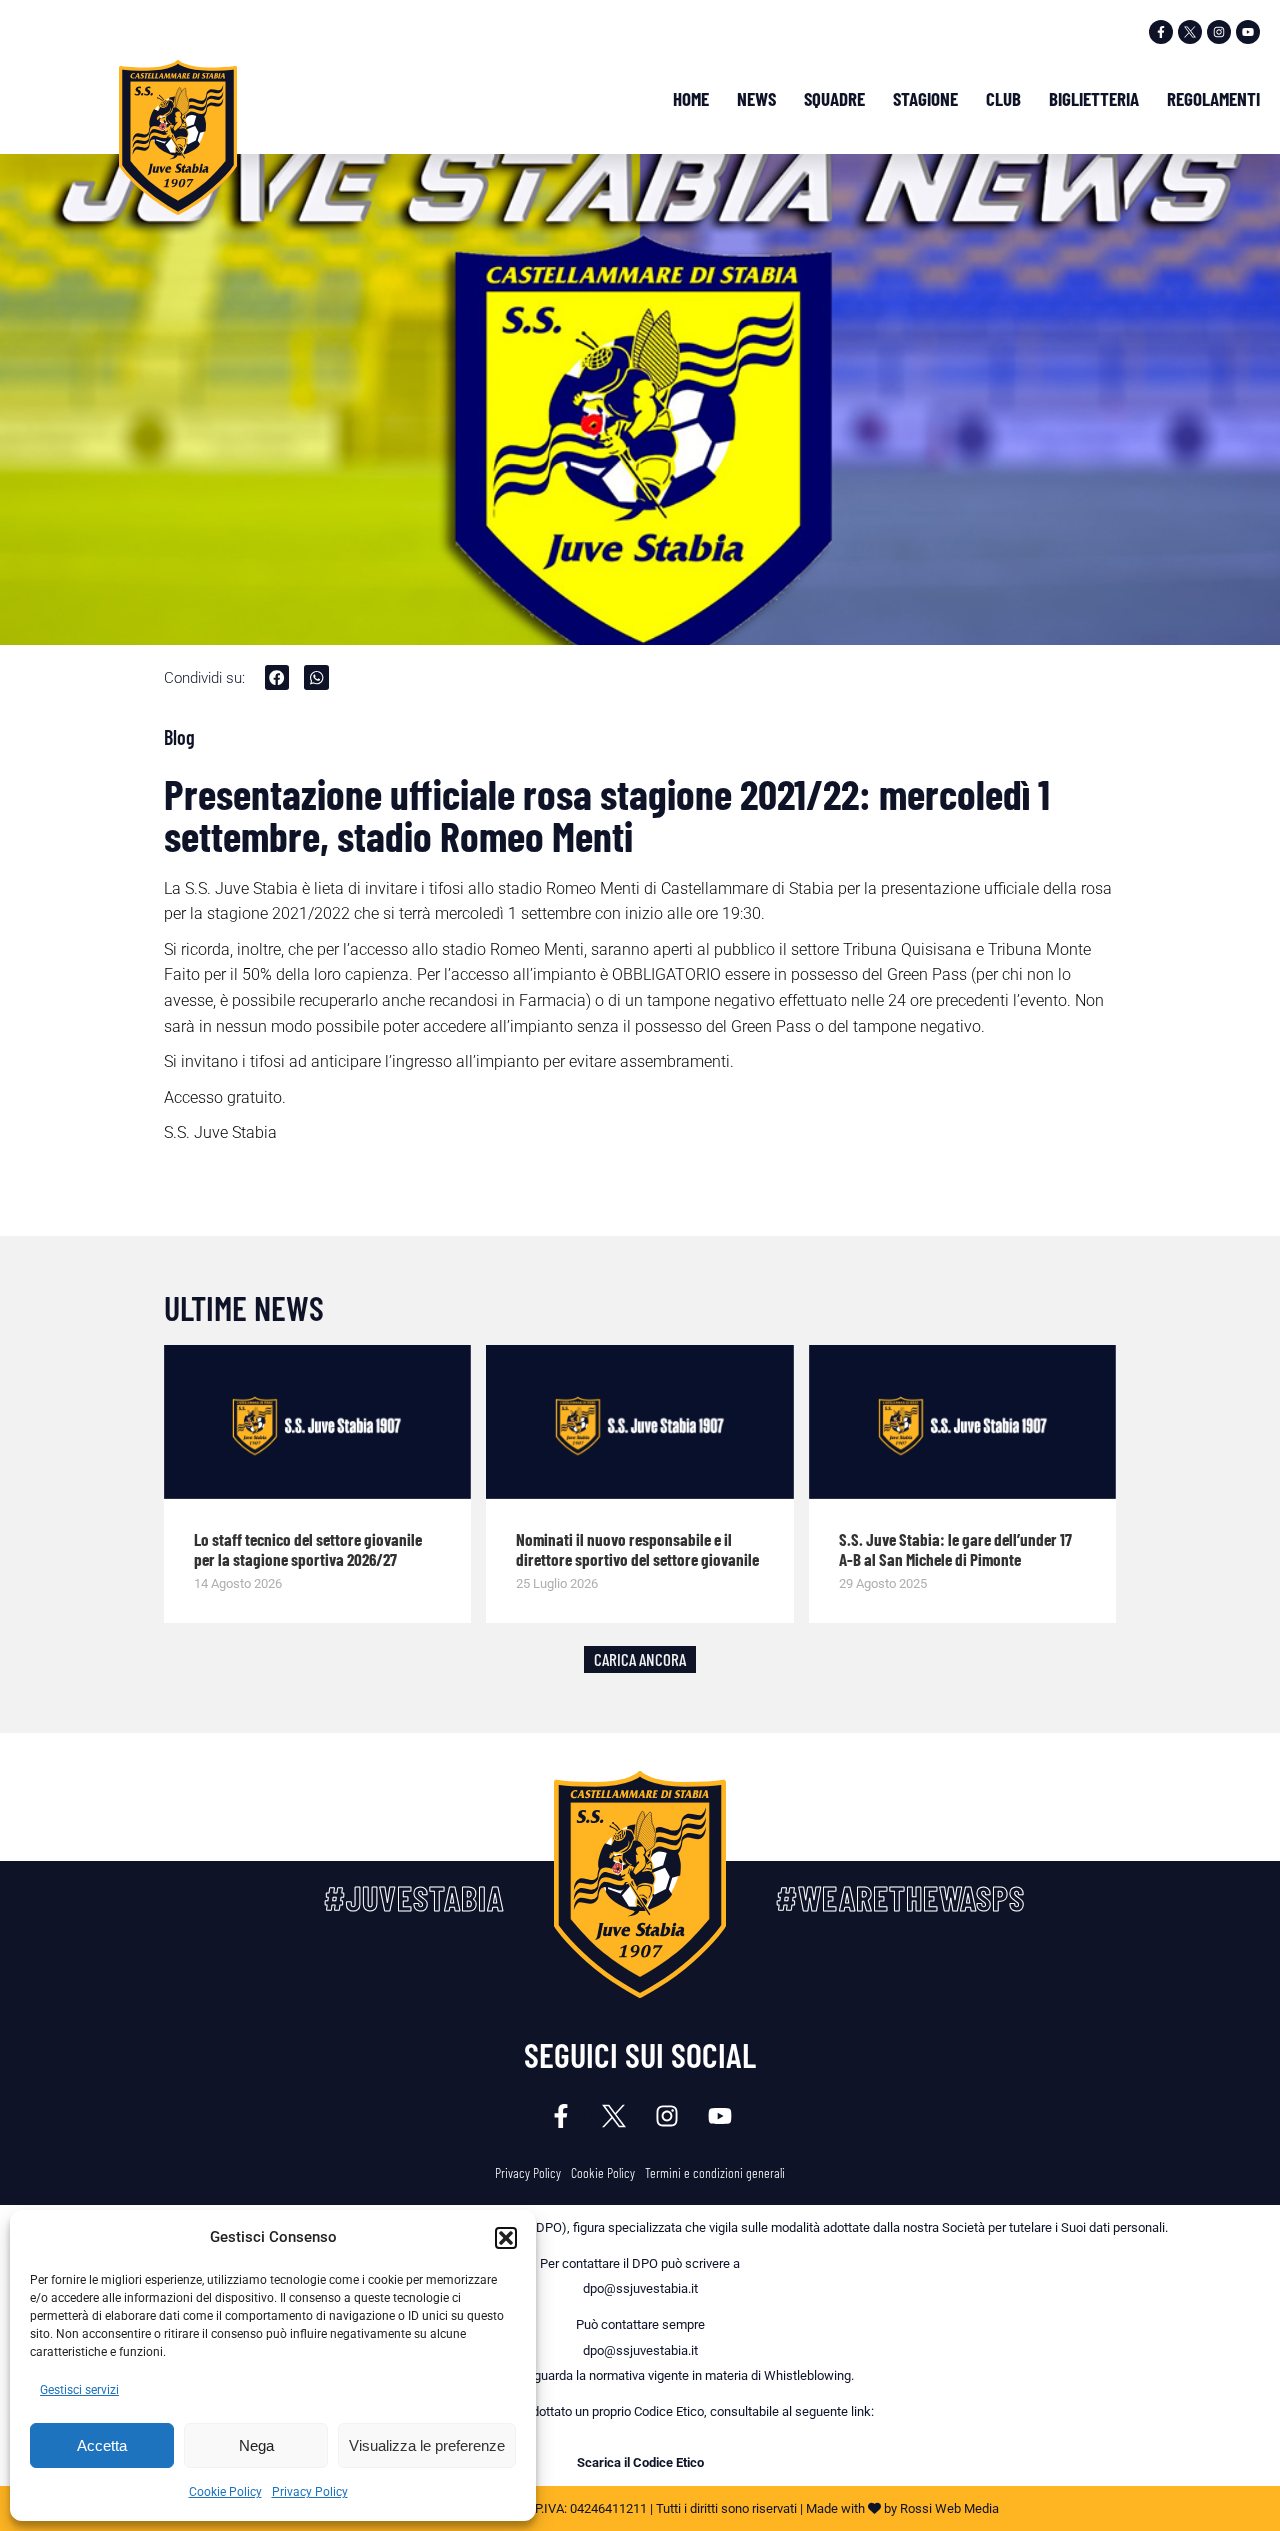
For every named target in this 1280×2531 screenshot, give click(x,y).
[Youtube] (1248, 32)
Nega (256, 2445)
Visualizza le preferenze (427, 2445)
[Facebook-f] (1161, 32)
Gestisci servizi (79, 2390)
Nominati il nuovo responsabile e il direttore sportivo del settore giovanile (637, 1549)
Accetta (102, 2445)
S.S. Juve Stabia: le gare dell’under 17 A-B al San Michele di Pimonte (955, 1549)
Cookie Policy (225, 2492)
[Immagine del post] (318, 1422)
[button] (506, 2238)
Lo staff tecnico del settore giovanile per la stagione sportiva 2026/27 (308, 1549)
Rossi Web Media (949, 2508)
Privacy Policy (310, 2492)
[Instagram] (1219, 32)
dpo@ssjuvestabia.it (640, 2288)
